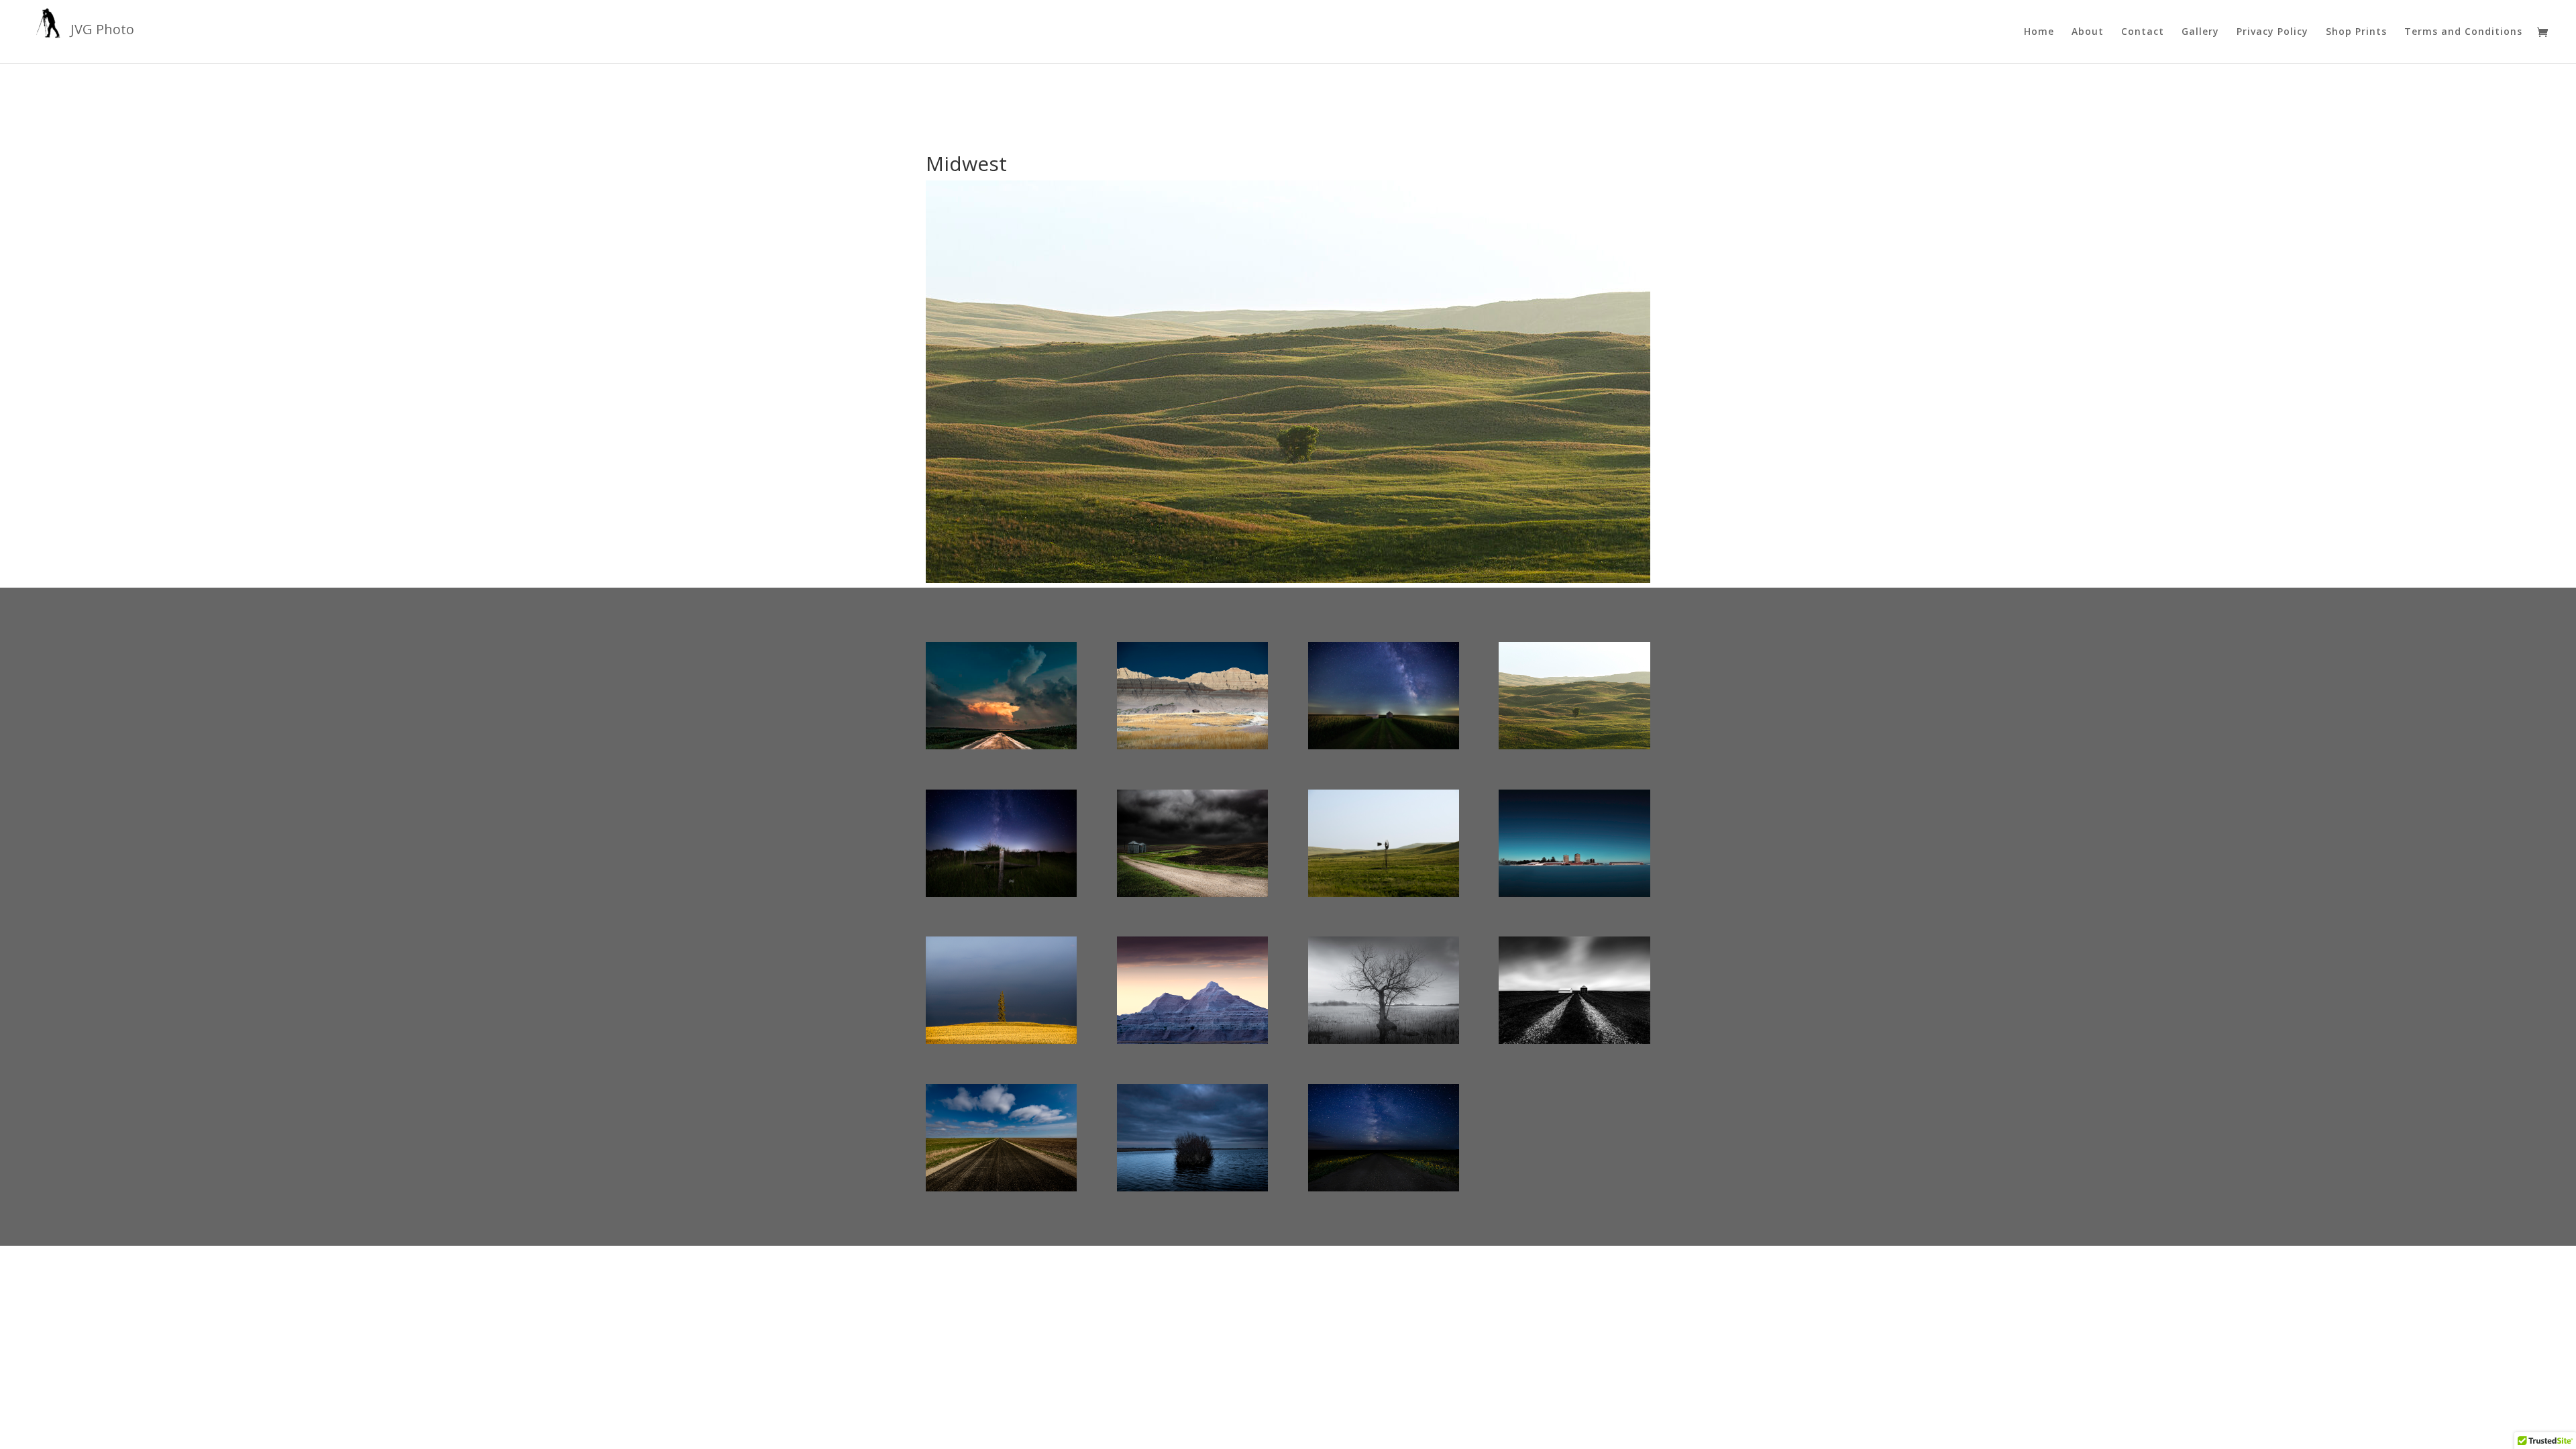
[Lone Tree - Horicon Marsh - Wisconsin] (1384, 1043)
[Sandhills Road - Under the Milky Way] (1384, 1191)
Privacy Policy (2272, 32)
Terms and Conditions (2463, 32)
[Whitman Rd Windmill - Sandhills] (1384, 897)
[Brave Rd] (1001, 1191)
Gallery (2200, 32)
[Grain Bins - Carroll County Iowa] (1192, 897)
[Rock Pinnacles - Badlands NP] (1192, 1043)
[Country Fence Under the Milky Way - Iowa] (1001, 897)
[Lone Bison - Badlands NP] (1192, 749)
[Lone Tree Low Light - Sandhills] (1574, 749)
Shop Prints (2356, 32)
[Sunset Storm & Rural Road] (1001, 749)
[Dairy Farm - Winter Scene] (1574, 897)
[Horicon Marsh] (1192, 1191)
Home (2039, 32)
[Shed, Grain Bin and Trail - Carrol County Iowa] (1574, 1043)
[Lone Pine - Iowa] (1001, 1043)
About (2088, 32)
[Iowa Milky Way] (1384, 749)
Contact (2143, 32)
